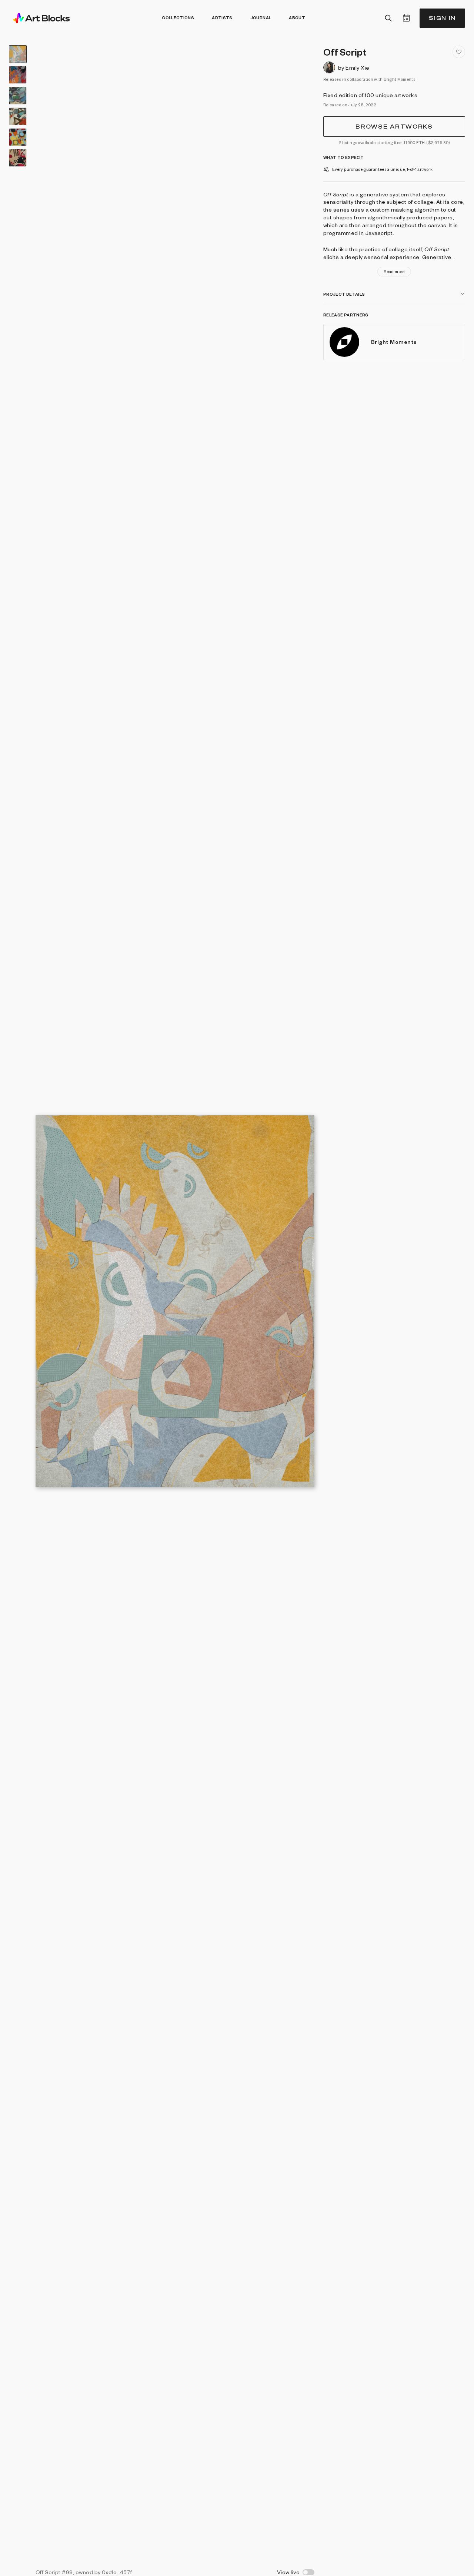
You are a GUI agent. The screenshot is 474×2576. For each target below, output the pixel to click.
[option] (18, 54)
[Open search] (388, 18)
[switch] (308, 2572)
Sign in (442, 18)
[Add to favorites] (459, 52)
